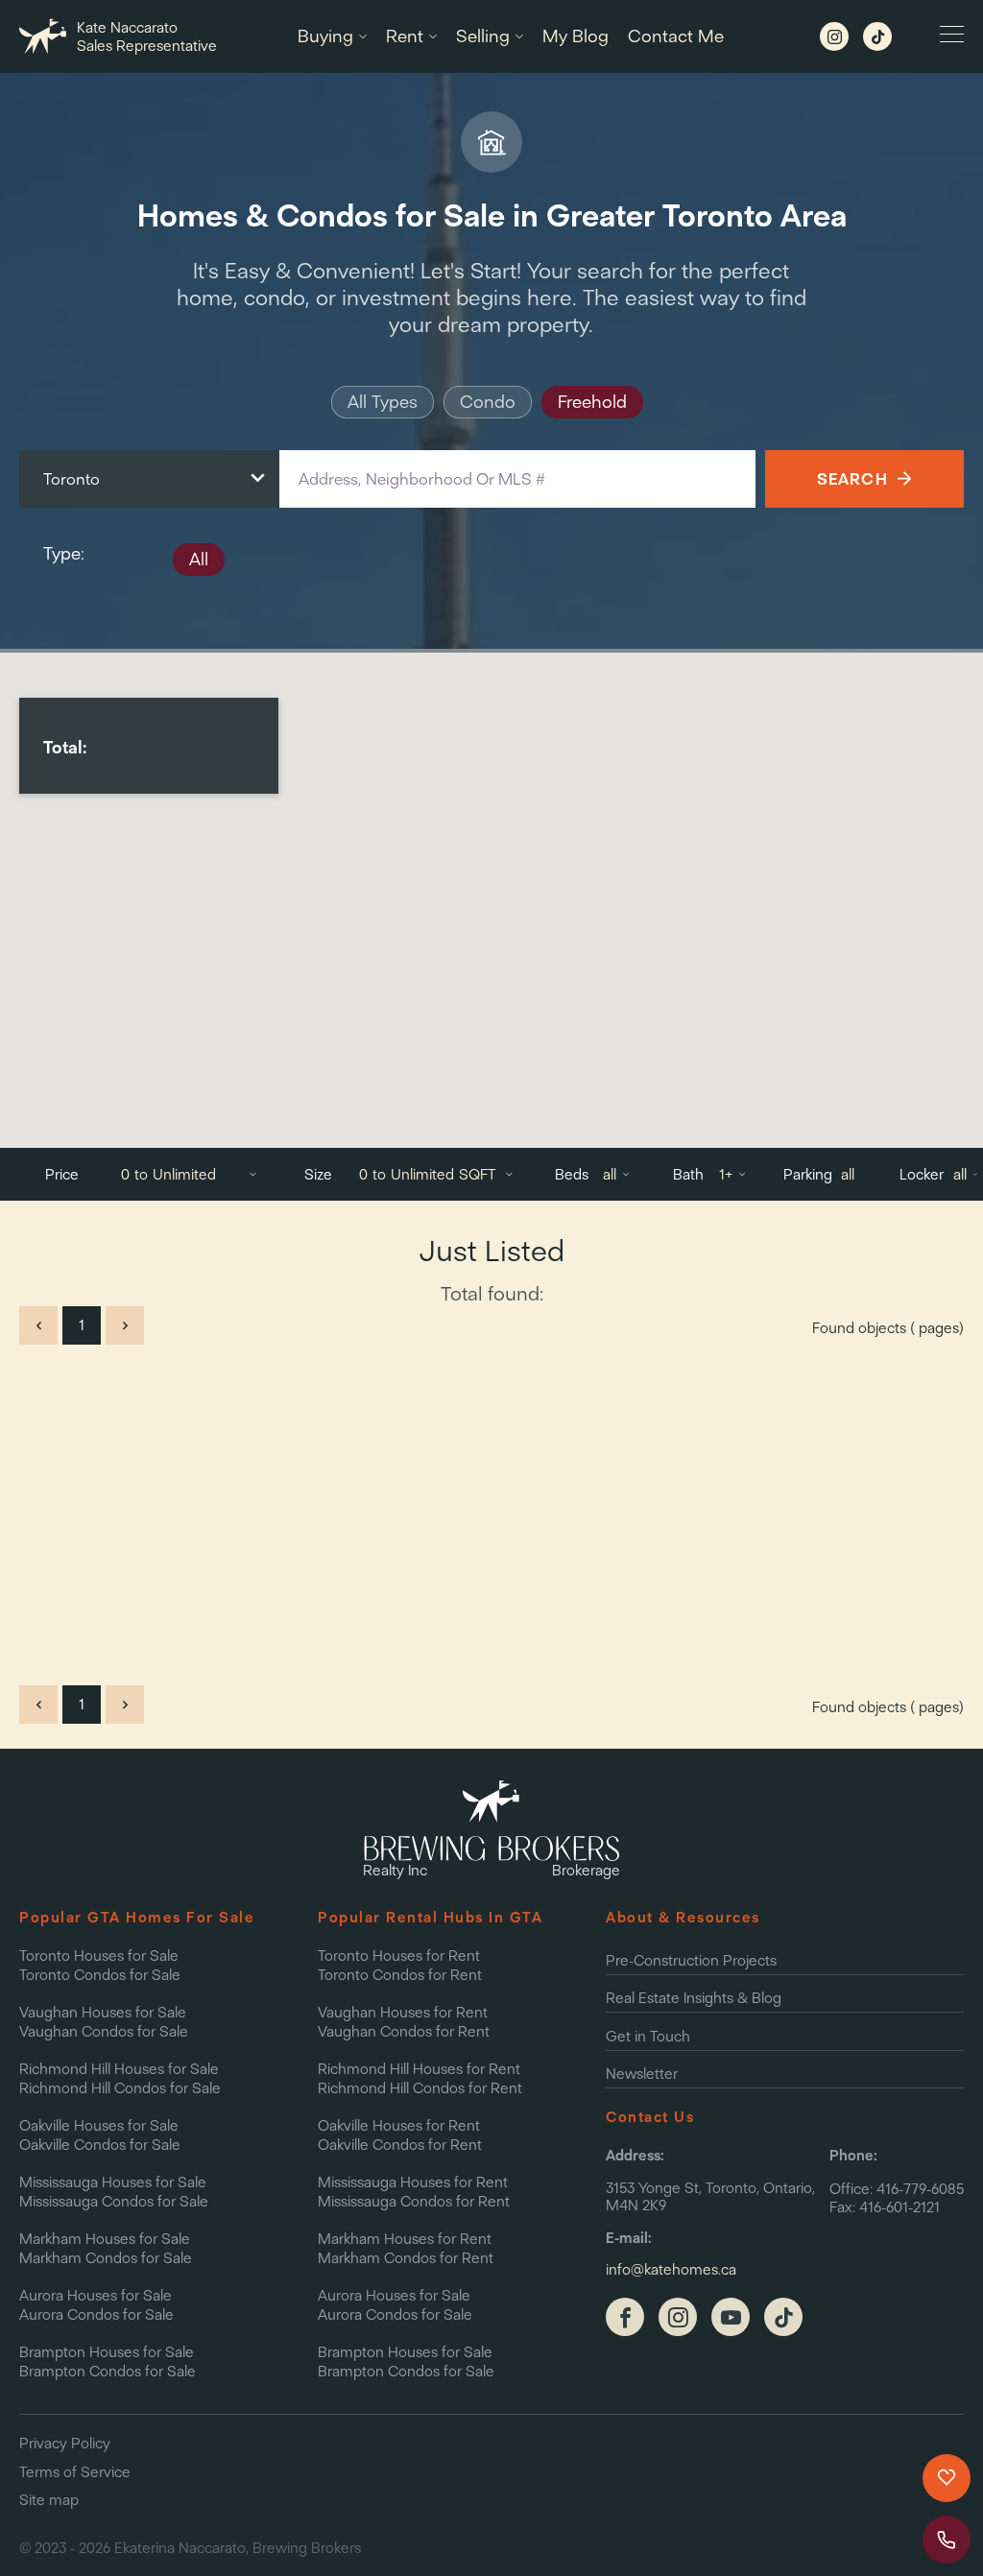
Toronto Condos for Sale (100, 1975)
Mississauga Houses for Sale (113, 2182)
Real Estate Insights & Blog (694, 1998)
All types (383, 402)
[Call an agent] (947, 2540)
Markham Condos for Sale (106, 2258)
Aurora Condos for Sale (96, 2314)
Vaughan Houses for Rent (403, 2012)
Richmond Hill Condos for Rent (420, 2088)
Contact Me (676, 36)
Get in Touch (648, 2036)
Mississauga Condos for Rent (414, 2201)
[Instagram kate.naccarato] (834, 36)
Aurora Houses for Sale (96, 2295)
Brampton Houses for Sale (107, 2352)
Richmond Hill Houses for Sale (119, 2069)
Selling (483, 36)
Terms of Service (75, 2472)
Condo (488, 402)
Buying (325, 36)
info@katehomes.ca (671, 2270)
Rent (405, 36)
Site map (49, 2500)
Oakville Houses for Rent (399, 2125)
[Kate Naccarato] (678, 2317)
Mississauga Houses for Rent (413, 2182)
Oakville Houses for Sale (99, 2125)
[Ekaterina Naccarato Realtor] (625, 2317)
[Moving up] (886, 2539)
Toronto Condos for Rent (400, 1975)
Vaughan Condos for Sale (104, 2031)
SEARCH (852, 478)
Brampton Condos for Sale (108, 2371)
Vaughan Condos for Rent (404, 2031)
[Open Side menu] (952, 36)
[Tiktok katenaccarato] (877, 36)
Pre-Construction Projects (691, 1960)
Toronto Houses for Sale (99, 1956)
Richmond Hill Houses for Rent (419, 2069)
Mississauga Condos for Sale (114, 2201)
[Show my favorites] (947, 2478)
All (199, 559)
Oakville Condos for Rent (400, 2145)
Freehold (592, 402)
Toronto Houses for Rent (399, 1956)
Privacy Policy (65, 2443)
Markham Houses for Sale (105, 2239)
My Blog (575, 36)
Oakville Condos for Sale (100, 2145)
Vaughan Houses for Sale (103, 2012)
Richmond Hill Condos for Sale (120, 2088)
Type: (63, 554)
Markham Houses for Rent (405, 2239)
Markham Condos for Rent (406, 2258)
